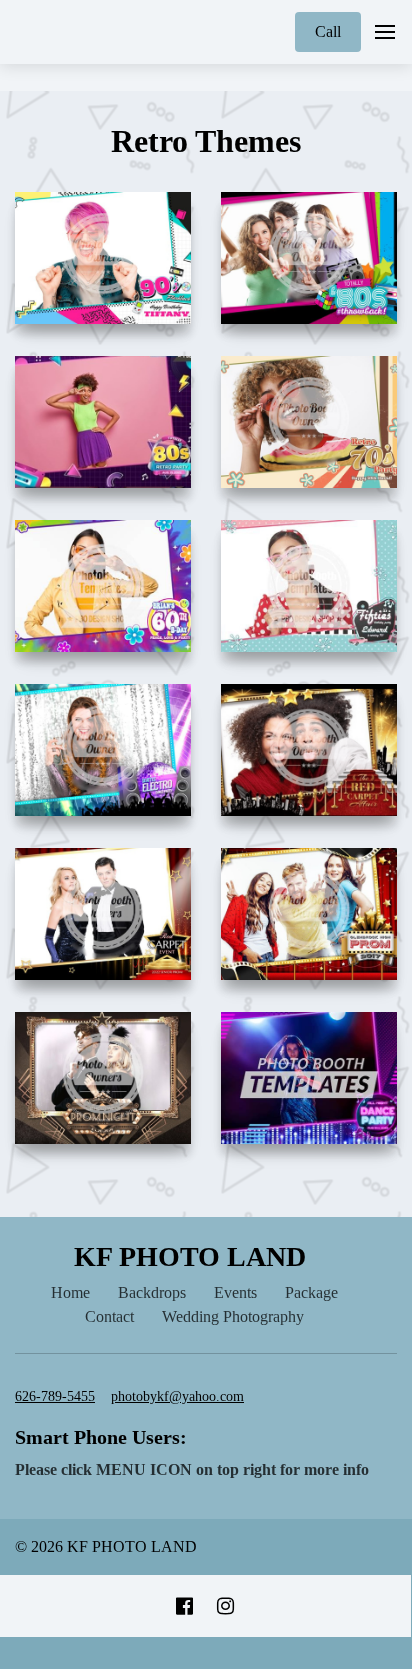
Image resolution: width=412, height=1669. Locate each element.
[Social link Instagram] (225, 1606)
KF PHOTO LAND (190, 1256)
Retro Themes (206, 141)
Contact (109, 1316)
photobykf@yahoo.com (177, 1396)
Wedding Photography (233, 1316)
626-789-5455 (55, 1396)
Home (70, 1292)
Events (235, 1292)
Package (311, 1292)
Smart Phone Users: (101, 1437)
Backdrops (152, 1292)
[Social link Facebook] (184, 1606)
